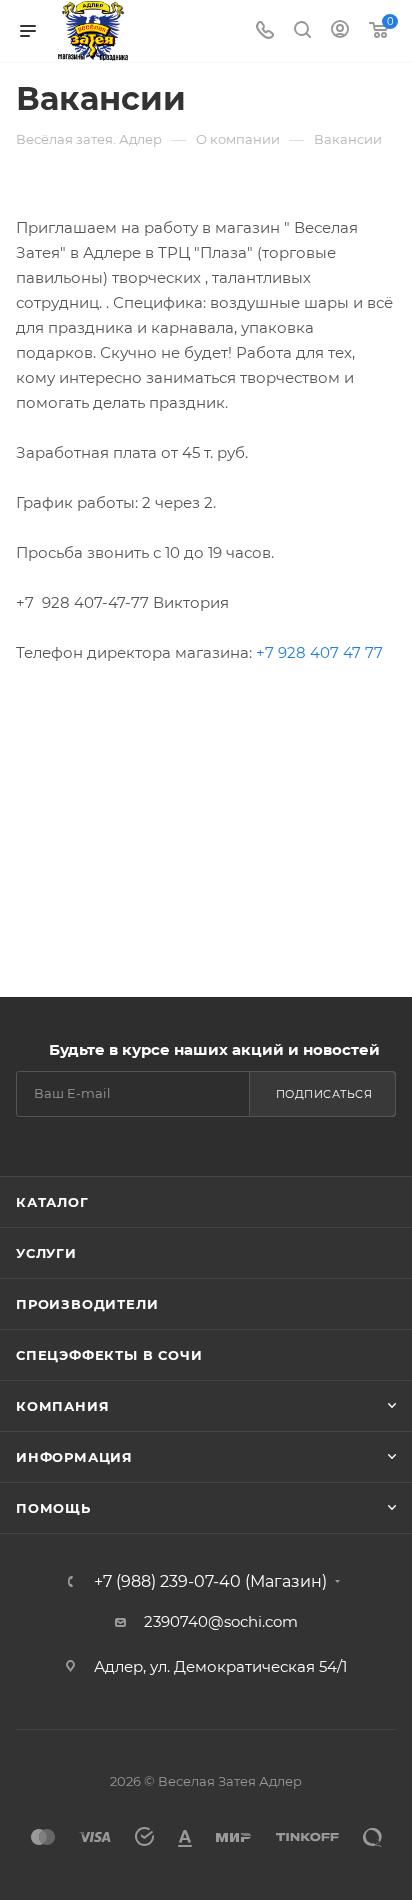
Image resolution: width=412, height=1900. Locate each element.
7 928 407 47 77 (324, 652)
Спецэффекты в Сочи (109, 1355)
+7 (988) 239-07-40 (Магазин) (210, 1582)
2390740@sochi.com (221, 1621)
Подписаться (324, 1094)
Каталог (52, 1202)
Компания (62, 1406)
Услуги (46, 1253)
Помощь (53, 1508)
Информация (74, 1457)
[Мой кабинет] (340, 31)
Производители (87, 1304)
